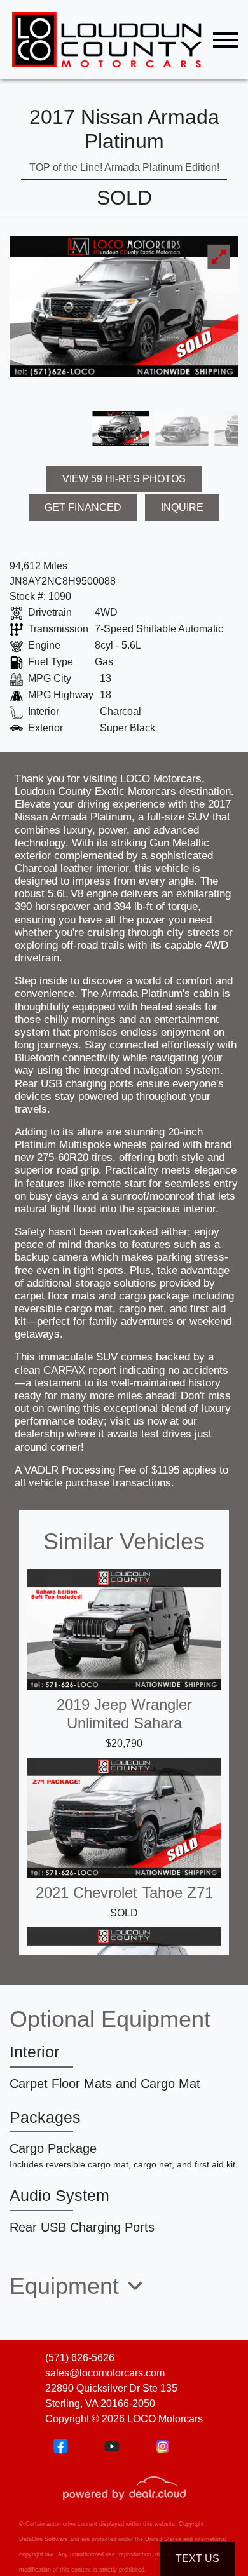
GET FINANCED (83, 507)
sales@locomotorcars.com (105, 2373)
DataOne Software (44, 2539)
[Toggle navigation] (226, 40)
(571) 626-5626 (80, 2358)
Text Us (197, 2559)
